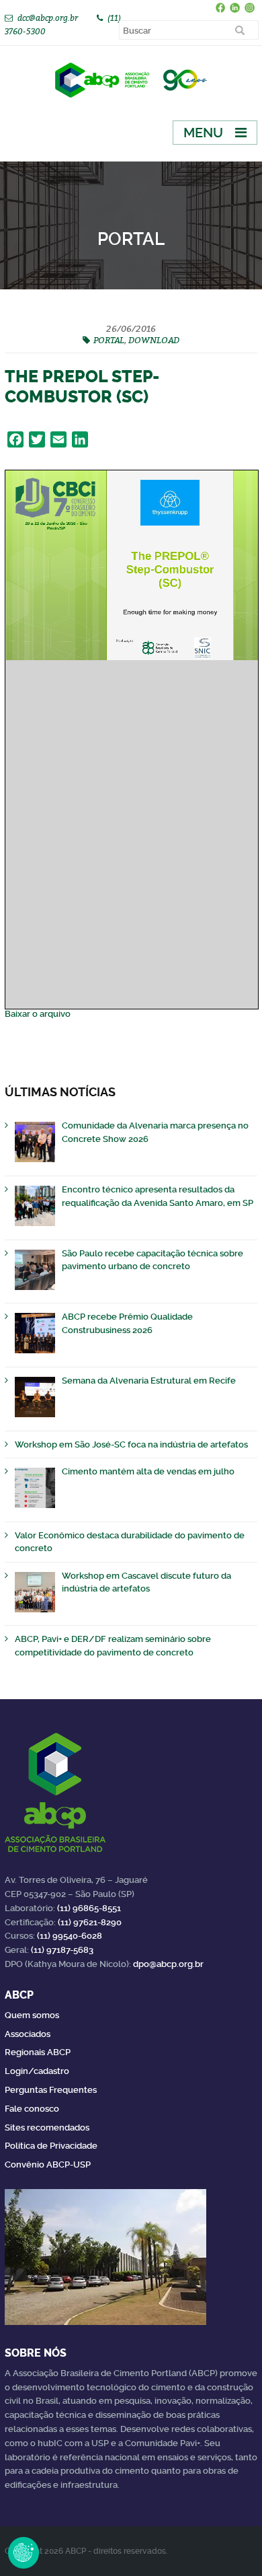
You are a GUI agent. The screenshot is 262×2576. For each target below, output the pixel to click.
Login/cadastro (37, 2071)
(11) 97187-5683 (62, 1950)
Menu (203, 133)
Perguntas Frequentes (51, 2090)
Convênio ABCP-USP (48, 2164)
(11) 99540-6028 (70, 1936)
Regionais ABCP (38, 2052)
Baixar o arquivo (38, 1014)
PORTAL (109, 340)
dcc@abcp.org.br (48, 18)
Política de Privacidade (51, 2146)
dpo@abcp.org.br (168, 1964)
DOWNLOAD (154, 340)
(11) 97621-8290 (90, 1922)
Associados (28, 2034)
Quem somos (32, 2015)
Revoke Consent (24, 2552)
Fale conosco (32, 2109)
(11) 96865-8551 (89, 1908)
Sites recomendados (47, 2127)
